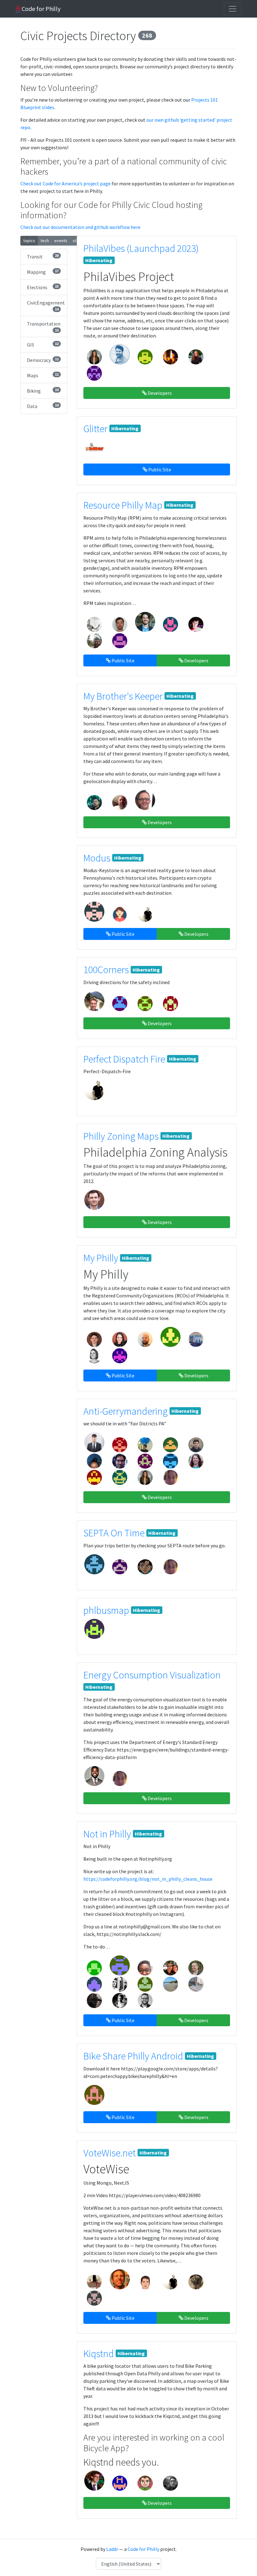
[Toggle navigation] (233, 9)
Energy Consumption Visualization (152, 1675)
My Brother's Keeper (123, 696)
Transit (43, 256)
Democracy (43, 360)
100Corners (106, 970)
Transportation (44, 326)
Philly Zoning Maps (121, 1136)
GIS (43, 345)
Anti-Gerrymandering (126, 1411)
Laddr (112, 2549)
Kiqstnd (99, 2354)
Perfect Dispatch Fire (124, 1059)
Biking (43, 391)
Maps (43, 375)
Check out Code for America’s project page (66, 183)
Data (43, 406)
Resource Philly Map (123, 505)
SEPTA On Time (114, 1533)
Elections (43, 287)
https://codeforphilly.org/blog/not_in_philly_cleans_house (148, 1879)
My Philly (101, 1258)
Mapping (43, 272)
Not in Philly (107, 1834)
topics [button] (29, 241)
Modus (97, 858)
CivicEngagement (46, 305)
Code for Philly (40, 9)
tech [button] (45, 241)
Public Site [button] (159, 469)
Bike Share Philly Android (133, 2056)
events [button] (61, 241)
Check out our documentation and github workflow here (80, 227)
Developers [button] (159, 393)
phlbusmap (106, 1610)
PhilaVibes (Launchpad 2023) (141, 248)
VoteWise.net (110, 2153)
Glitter (95, 429)
